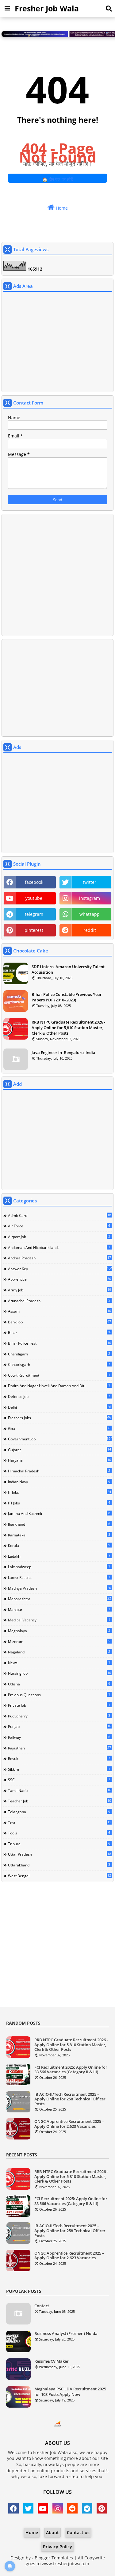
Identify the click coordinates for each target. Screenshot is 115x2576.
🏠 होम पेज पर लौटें (58, 179)
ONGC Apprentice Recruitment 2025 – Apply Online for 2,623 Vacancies (69, 2124)
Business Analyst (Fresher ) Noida (66, 2333)
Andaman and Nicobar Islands (59, 1247)
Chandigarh (59, 1354)
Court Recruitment (59, 1375)
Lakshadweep (59, 1567)
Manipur (59, 1609)
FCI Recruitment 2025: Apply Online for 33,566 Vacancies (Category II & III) (71, 2070)
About (52, 2532)
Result (59, 1758)
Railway (59, 1737)
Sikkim (59, 1769)
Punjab (59, 1726)
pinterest (34, 930)
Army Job (59, 1290)
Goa (59, 1428)
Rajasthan (59, 1748)
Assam (59, 1311)
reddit (90, 930)
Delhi (59, 1407)
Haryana (59, 1460)
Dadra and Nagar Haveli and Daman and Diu (59, 1386)
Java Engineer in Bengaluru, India (63, 1053)
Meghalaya (59, 1631)
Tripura (59, 1844)
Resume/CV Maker (52, 2361)
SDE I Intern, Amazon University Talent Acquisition (68, 969)
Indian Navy (59, 1482)
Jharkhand (59, 1524)
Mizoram (59, 1641)
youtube (34, 898)
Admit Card (59, 1215)
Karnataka (59, 1535)
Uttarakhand (59, 1865)
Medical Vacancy (59, 1620)
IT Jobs (59, 1492)
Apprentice (59, 1279)
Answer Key (60, 1269)
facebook (34, 882)
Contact (42, 2306)
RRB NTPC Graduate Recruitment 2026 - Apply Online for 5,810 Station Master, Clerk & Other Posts (68, 1028)
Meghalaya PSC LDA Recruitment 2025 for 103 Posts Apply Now (70, 2392)
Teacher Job (59, 1801)
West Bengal (59, 1876)
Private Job (59, 1705)
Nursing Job (59, 1673)
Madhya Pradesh (59, 1588)
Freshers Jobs (59, 1418)
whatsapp (90, 914)
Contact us (78, 2532)
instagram (90, 898)
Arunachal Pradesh (59, 1301)
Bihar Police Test (59, 1343)
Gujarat (59, 1450)
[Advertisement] (57, 343)
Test (59, 1822)
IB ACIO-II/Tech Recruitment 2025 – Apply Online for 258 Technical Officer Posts (70, 2099)
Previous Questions (59, 1695)
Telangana (59, 1812)
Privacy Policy (57, 2547)
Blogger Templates (54, 2558)
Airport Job (59, 1237)
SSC (59, 1780)
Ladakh (59, 1556)
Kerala (59, 1545)
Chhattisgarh (59, 1364)
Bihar (59, 1332)
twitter (90, 882)
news (59, 1663)
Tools (59, 1833)
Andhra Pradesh (59, 1258)
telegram (34, 914)
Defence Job (59, 1396)
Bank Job (59, 1322)
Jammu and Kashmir (59, 1513)
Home (61, 208)
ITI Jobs (59, 1503)
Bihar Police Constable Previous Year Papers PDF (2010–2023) (67, 997)
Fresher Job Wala (47, 8)
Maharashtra (59, 1599)
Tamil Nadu (59, 1790)
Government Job (60, 1439)
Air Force (59, 1226)
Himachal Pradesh (59, 1471)
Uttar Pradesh (59, 1854)
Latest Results (59, 1577)
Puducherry (59, 1716)
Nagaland (59, 1652)
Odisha (59, 1684)
